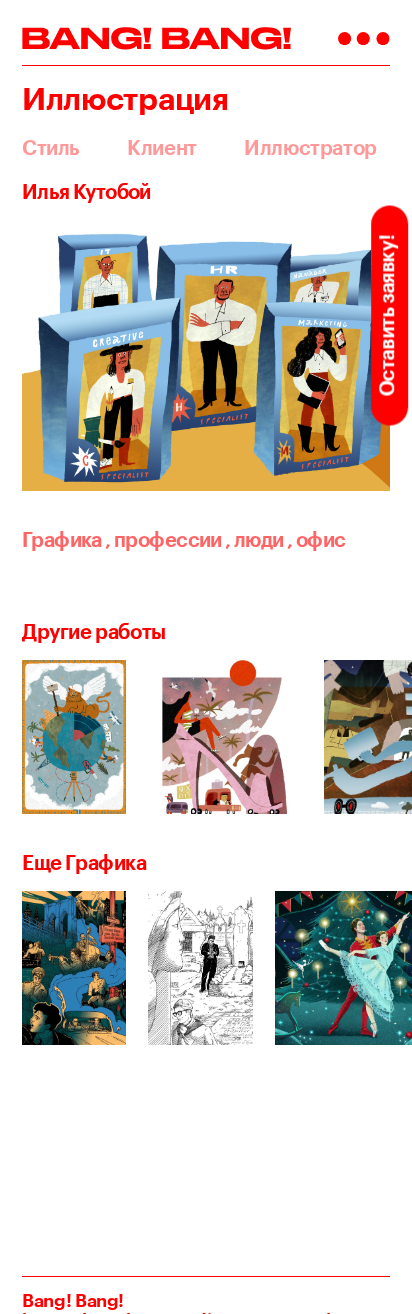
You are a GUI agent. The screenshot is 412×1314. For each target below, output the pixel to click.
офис (316, 539)
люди (254, 539)
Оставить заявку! (386, 315)
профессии (163, 539)
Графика (62, 539)
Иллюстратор (310, 148)
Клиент (162, 148)
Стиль (51, 148)
